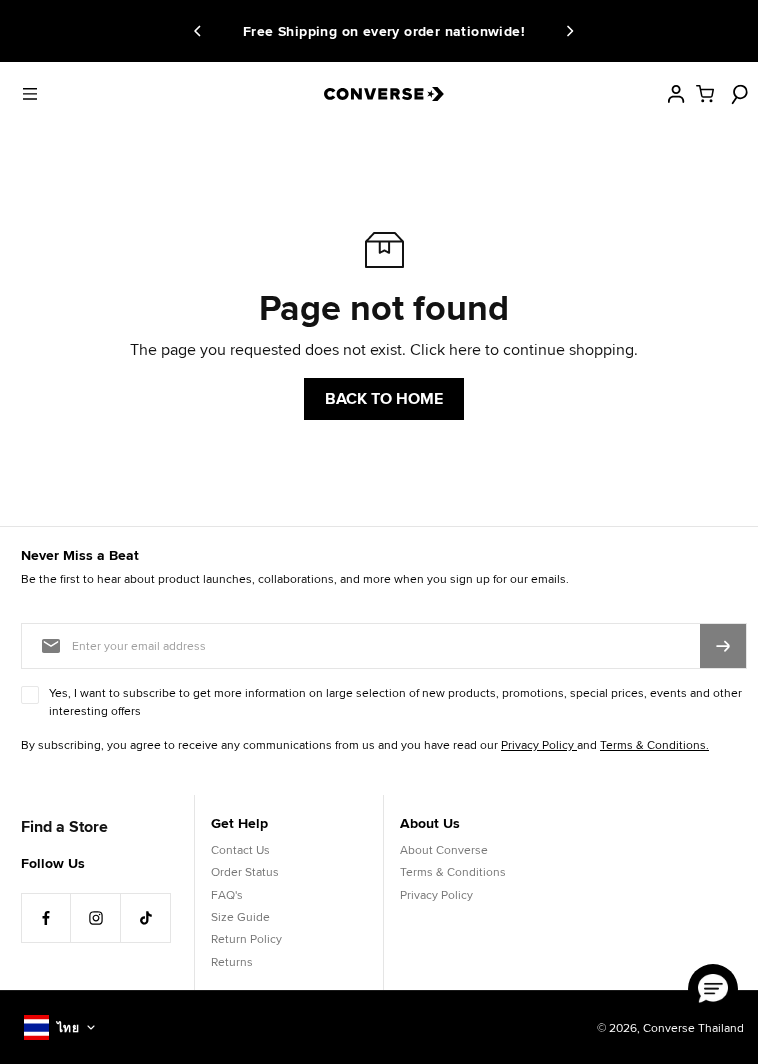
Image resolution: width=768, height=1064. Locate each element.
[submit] (723, 646)
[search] (736, 94)
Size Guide (240, 916)
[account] (676, 94)
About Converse (444, 849)
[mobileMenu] (30, 94)
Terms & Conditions (453, 871)
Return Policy (246, 938)
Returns (232, 961)
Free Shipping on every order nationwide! (336, 31)
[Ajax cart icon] (705, 94)
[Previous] (201, 31)
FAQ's (227, 894)
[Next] (567, 31)
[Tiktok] (146, 918)
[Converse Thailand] (384, 94)
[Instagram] (96, 918)
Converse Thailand (693, 1027)
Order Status (245, 871)
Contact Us (240, 849)
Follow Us (53, 863)
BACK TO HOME (384, 398)
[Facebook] (46, 918)
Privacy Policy (436, 894)
